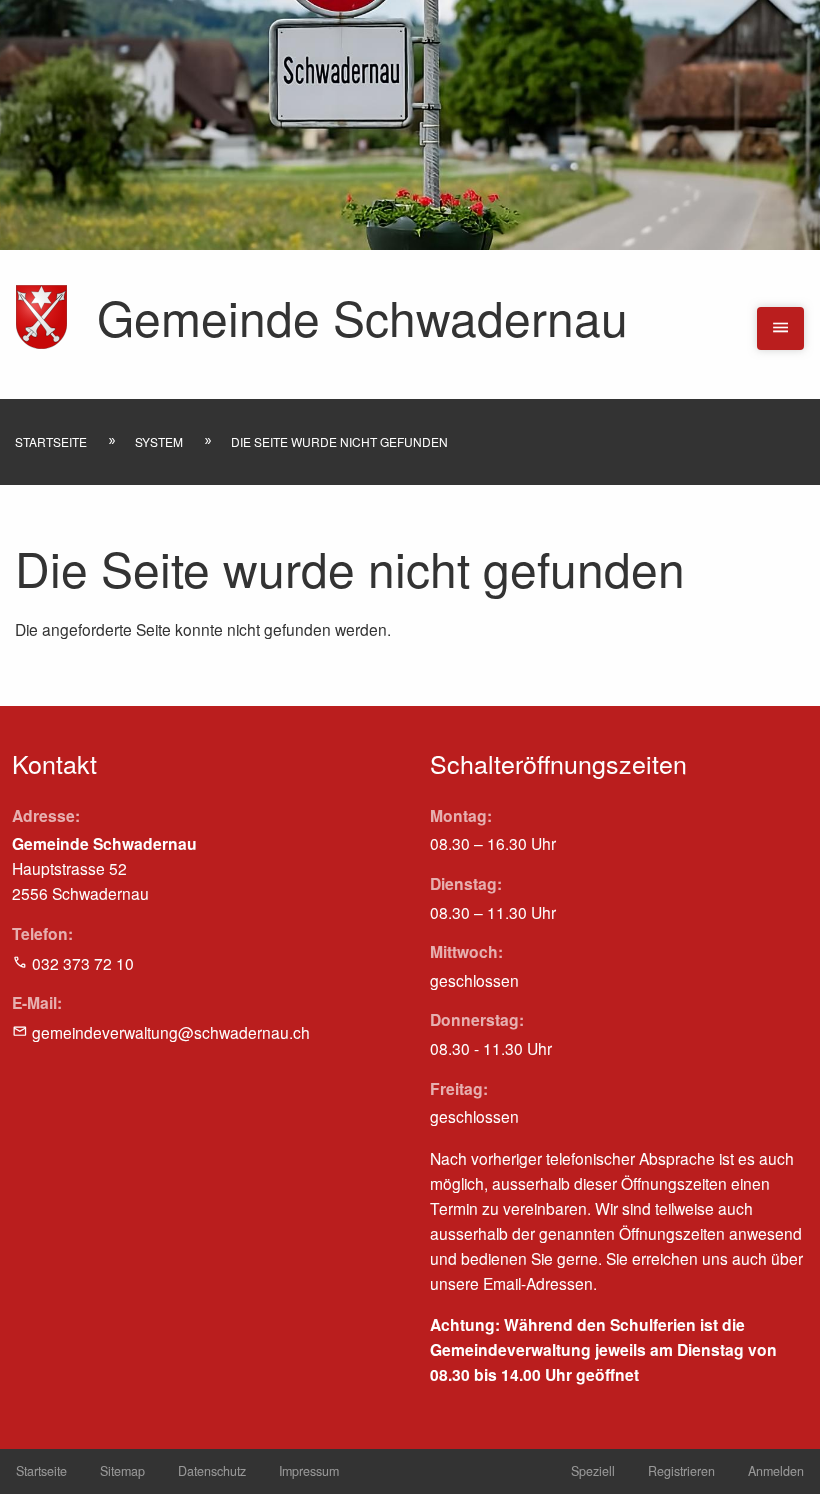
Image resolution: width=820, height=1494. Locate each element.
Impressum (309, 1471)
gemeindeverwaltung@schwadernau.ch (171, 1032)
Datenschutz (212, 1471)
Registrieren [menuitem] (681, 1471)
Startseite (51, 441)
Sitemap (122, 1471)
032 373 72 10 (83, 963)
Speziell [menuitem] (593, 1471)
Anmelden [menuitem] (776, 1471)
